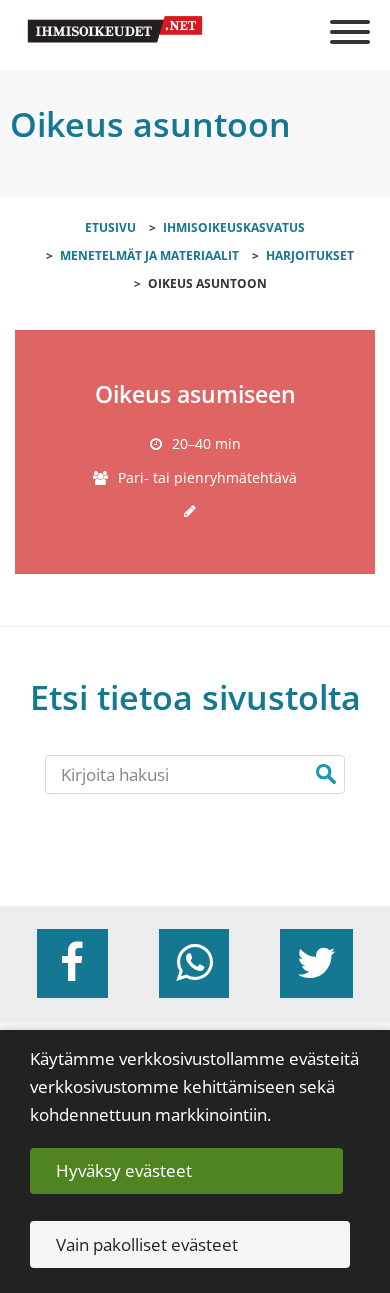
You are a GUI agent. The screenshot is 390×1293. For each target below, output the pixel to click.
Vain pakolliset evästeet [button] (147, 1244)
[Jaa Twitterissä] (316, 964)
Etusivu (110, 227)
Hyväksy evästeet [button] (124, 1170)
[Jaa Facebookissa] (72, 964)
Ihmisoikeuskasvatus (234, 227)
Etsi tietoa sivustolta (195, 697)
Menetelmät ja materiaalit (149, 255)
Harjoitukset (310, 255)
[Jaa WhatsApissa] (194, 964)
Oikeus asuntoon (207, 283)
